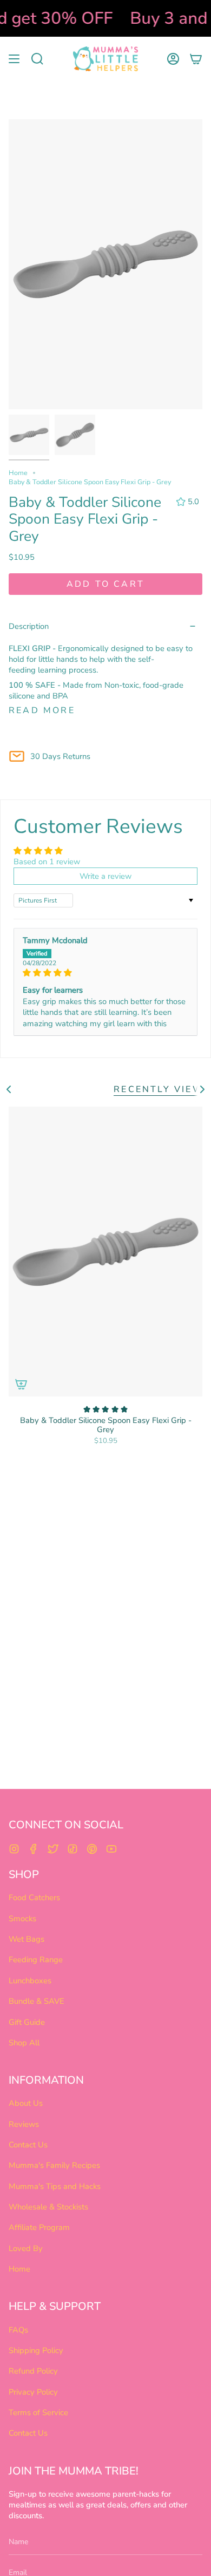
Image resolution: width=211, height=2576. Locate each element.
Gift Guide (27, 2022)
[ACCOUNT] (173, 59)
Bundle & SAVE (37, 2001)
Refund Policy (33, 2371)
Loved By (26, 2248)
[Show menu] (14, 59)
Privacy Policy (33, 2392)
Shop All (24, 2043)
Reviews (24, 2124)
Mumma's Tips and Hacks (55, 2186)
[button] (37, 59)
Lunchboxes (30, 1981)
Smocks (22, 1919)
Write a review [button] (105, 876)
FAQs (18, 2330)
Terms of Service (38, 2412)
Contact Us (28, 2145)
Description (29, 626)
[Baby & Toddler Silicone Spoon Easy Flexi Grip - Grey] (105, 1252)
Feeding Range (36, 1960)
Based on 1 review (47, 862)
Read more (42, 710)
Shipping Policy (36, 2350)
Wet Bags (27, 1939)
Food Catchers (34, 1897)
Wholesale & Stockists (48, 2207)
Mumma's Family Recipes (54, 2165)
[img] (105, 973)
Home (18, 473)
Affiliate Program (39, 2227)
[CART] (196, 59)
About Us (26, 2103)
